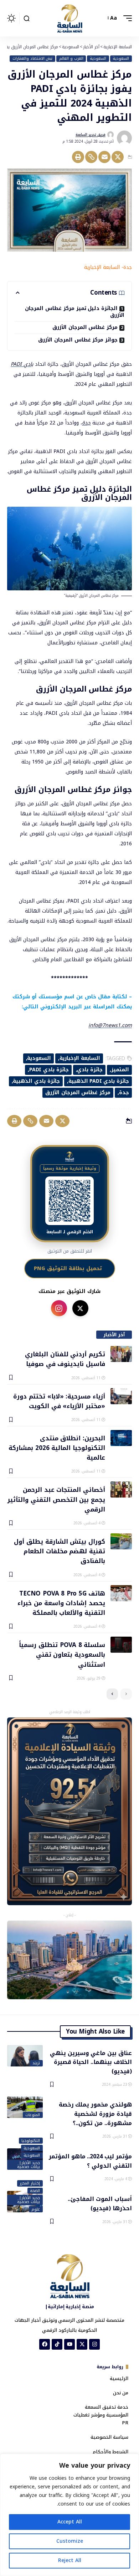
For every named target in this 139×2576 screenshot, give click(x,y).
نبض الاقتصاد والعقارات (33, 59)
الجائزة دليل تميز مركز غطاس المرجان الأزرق (75, 312)
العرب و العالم (71, 59)
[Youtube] (69, 2344)
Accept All (70, 2522)
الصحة (35, 2191)
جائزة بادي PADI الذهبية (99, 1081)
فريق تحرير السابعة (91, 135)
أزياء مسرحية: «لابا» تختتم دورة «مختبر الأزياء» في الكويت (59, 1401)
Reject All (70, 2560)
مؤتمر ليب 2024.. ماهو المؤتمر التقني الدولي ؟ (90, 2160)
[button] (126, 18)
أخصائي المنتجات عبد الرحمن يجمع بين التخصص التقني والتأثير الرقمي (56, 1499)
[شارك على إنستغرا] (59, 1308)
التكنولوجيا (31, 2141)
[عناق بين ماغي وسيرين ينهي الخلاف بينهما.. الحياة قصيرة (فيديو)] (25, 2056)
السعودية (121, 59)
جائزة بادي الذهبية (36, 1081)
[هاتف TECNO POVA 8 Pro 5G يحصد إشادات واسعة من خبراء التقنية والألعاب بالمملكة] (121, 1593)
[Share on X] (118, 157)
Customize (70, 2541)
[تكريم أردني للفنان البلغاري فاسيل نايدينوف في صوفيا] (121, 1354)
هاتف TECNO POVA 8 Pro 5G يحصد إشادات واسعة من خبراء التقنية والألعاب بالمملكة (61, 1603)
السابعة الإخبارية (80, 1058)
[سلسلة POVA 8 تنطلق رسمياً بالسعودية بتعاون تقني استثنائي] (121, 1645)
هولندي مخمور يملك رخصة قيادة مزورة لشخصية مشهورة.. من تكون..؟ (95, 2113)
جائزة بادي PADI (49, 1070)
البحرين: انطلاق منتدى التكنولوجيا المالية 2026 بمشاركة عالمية (57, 1448)
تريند (36, 2063)
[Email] (104, 157)
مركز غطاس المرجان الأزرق (85, 327)
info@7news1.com (110, 1025)
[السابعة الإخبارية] (69, 18)
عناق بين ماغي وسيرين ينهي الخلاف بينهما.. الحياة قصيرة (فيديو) (91, 2062)
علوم (36, 2209)
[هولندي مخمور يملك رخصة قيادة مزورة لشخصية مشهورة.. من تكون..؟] (25, 2107)
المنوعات (33, 2115)
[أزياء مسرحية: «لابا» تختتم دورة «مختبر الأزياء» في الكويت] (121, 1396)
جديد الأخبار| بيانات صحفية (29, 2165)
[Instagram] (94, 2344)
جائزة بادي (90, 1070)
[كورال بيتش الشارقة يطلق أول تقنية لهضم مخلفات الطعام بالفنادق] (121, 1541)
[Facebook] (45, 2344)
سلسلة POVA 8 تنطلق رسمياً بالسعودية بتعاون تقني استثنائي (62, 1654)
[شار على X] (80, 1308)
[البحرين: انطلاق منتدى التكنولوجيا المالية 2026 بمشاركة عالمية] (121, 1438)
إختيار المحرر (30, 2183)
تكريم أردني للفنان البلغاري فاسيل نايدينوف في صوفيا (65, 1359)
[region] (69, 2515)
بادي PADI (22, 364)
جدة (86, 423)
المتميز (120, 1070)
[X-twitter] (82, 2344)
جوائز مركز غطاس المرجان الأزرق (78, 340)
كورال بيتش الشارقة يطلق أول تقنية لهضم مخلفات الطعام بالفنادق (60, 1551)
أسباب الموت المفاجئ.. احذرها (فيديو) (100, 2203)
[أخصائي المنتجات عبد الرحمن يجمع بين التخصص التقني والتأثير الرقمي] (121, 1489)
